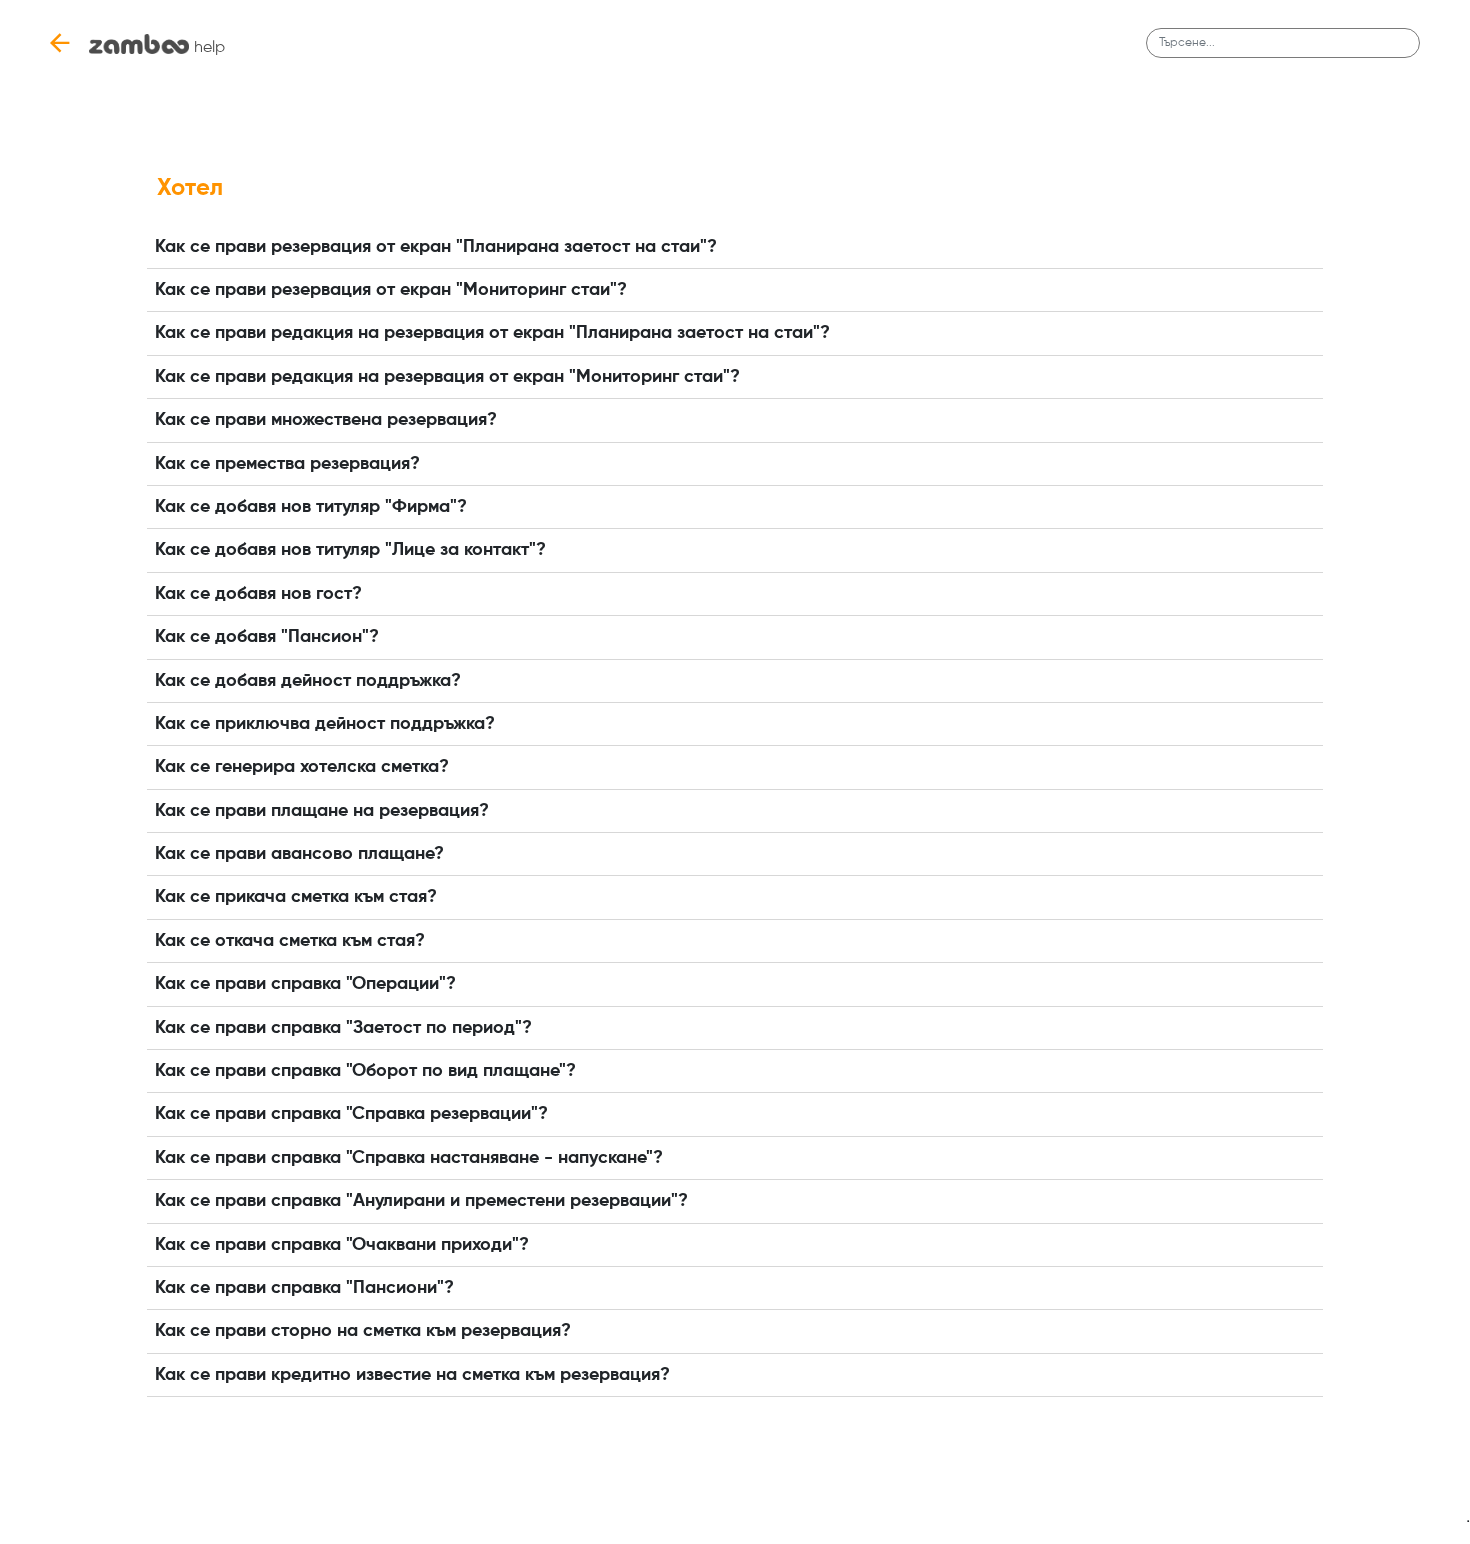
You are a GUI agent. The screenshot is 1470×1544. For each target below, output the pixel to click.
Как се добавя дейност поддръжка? (308, 681)
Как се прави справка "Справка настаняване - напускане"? (409, 1158)
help (209, 48)
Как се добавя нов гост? (258, 594)
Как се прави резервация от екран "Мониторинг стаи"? (391, 290)
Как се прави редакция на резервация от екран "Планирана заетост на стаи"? (492, 333)
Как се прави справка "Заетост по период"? (343, 1028)
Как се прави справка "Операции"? (305, 984)
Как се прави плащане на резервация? (322, 811)
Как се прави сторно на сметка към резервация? (363, 1331)
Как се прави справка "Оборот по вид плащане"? (365, 1071)
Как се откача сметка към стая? (290, 941)
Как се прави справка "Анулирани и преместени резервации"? (421, 1201)
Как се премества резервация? (287, 464)
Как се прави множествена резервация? (326, 420)
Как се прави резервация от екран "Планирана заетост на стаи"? (436, 247)
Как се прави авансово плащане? (299, 854)
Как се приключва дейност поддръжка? (325, 724)
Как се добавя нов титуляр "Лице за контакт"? (350, 550)
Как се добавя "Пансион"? (267, 637)
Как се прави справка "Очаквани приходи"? (342, 1245)
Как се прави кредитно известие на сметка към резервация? (412, 1375)
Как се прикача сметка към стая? (296, 897)
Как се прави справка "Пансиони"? (304, 1288)
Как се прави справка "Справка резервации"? (351, 1114)
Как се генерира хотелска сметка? (302, 767)
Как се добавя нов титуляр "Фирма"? (311, 507)
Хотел (190, 188)
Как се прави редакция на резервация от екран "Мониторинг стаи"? (447, 377)
